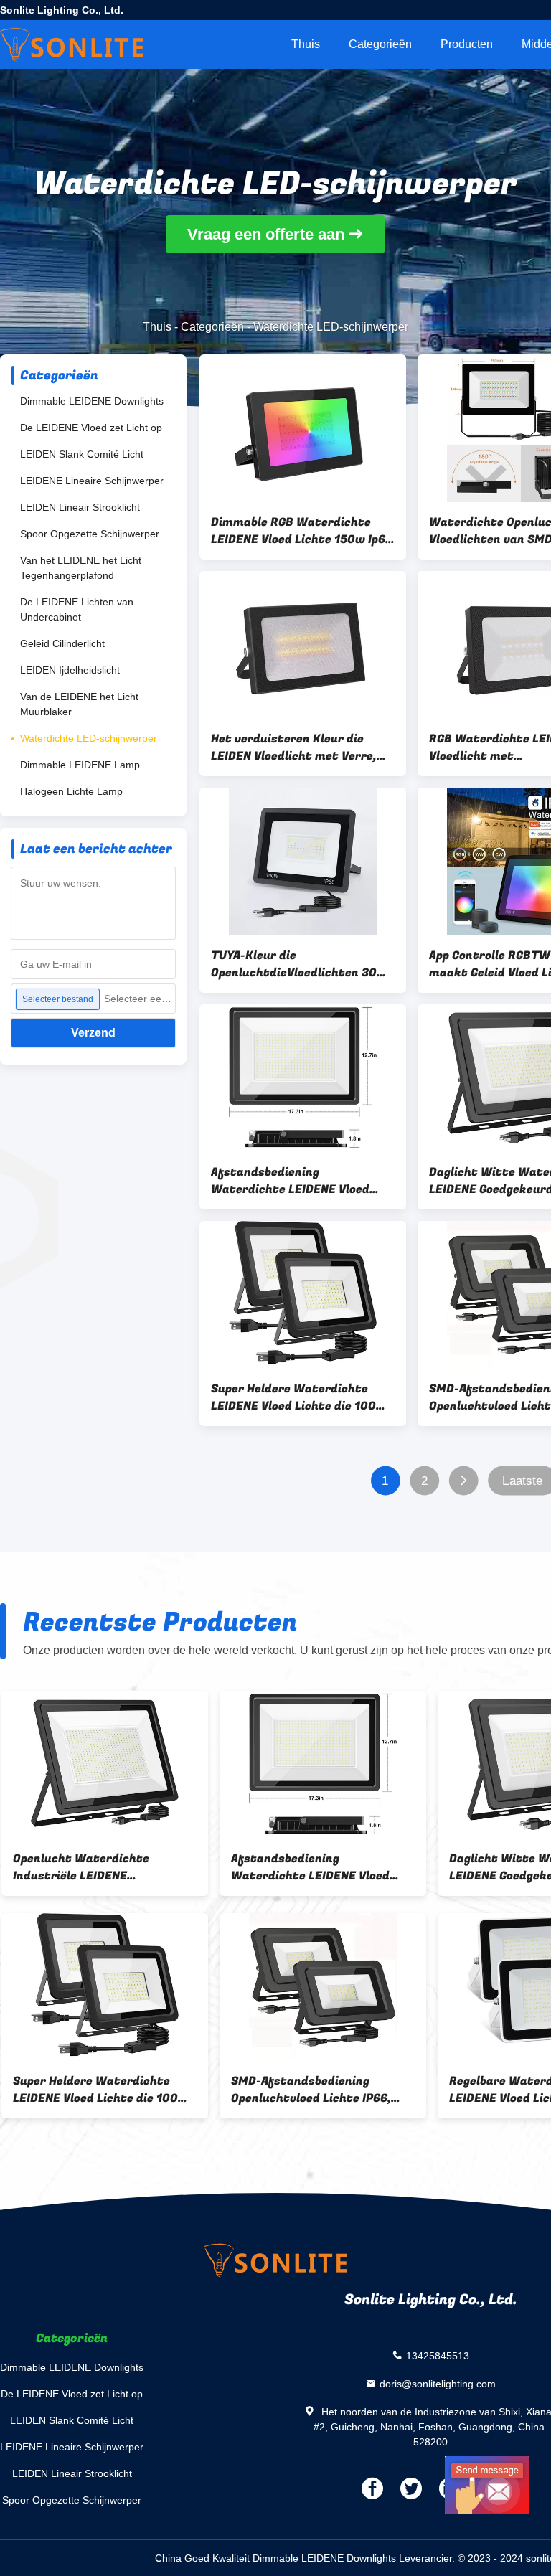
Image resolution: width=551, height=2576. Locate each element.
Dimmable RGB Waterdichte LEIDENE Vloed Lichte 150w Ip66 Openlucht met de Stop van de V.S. (302, 531)
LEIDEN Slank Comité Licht (82, 454)
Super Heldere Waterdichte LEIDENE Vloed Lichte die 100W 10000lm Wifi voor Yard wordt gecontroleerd (299, 1397)
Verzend (93, 1033)
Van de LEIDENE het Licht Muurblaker (79, 704)
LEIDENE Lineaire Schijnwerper (92, 481)
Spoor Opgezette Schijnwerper (90, 534)
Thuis (306, 44)
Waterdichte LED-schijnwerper (89, 738)
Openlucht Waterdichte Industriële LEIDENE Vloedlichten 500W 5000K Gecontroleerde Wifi (87, 1867)
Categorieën (380, 44)
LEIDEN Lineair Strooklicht (80, 507)
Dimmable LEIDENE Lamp (80, 765)
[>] (463, 1481)
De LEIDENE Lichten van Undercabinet (77, 609)
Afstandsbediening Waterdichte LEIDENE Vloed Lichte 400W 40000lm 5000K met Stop (297, 1181)
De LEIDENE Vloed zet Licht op (91, 428)
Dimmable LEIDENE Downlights (92, 401)
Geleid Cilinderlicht (62, 643)
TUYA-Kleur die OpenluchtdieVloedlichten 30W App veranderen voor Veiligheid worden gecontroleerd (300, 964)
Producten (467, 44)
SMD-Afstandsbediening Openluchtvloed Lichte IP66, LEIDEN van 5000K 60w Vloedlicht (310, 2090)
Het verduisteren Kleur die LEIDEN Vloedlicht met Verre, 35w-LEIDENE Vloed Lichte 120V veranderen (301, 747)
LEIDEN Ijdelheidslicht (70, 670)
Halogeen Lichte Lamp (71, 791)
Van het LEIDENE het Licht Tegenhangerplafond (81, 568)
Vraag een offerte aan (266, 234)
